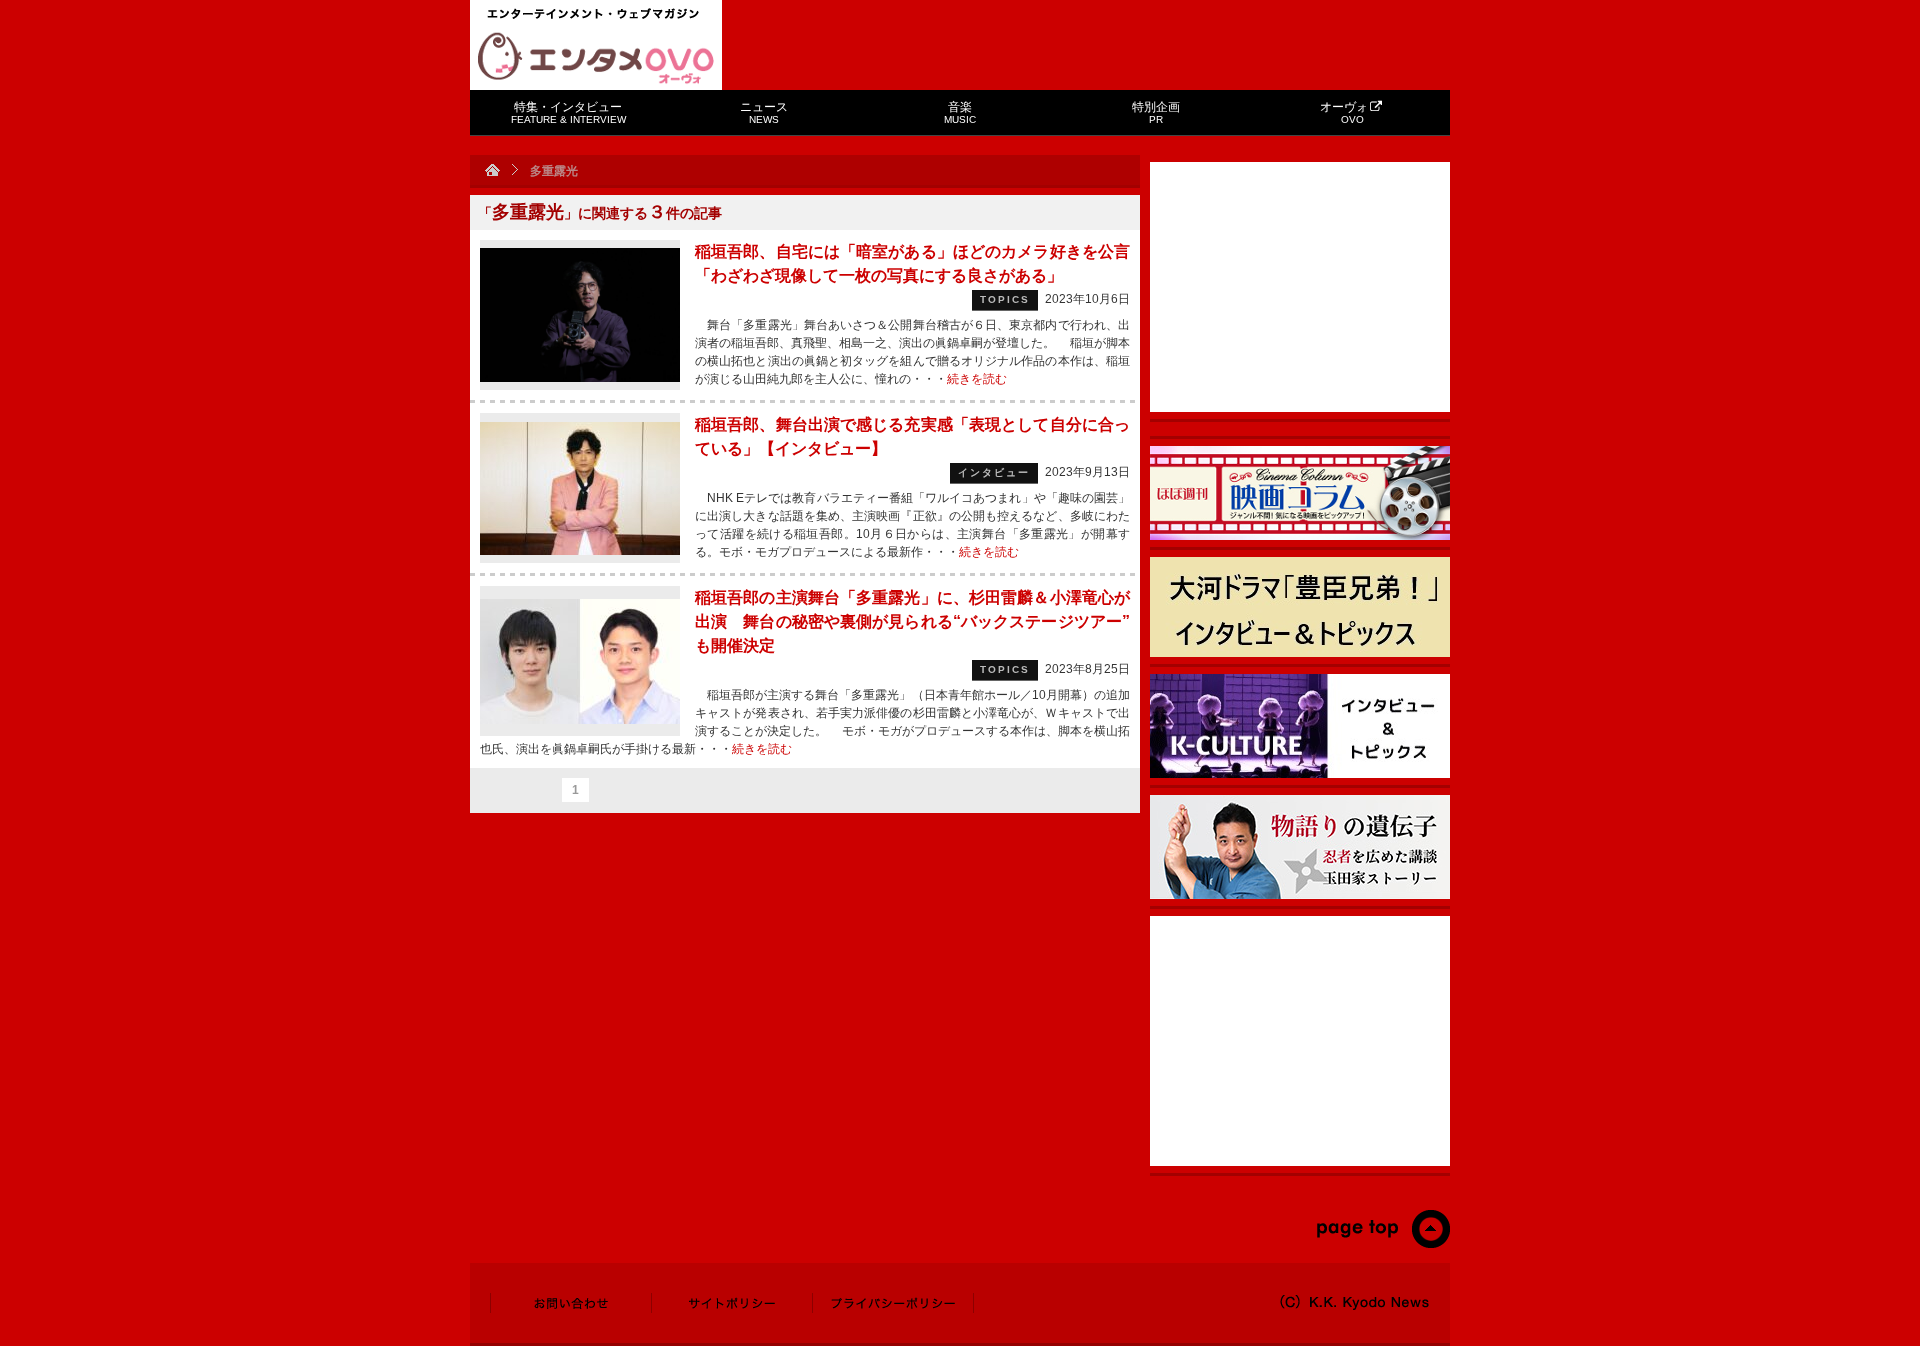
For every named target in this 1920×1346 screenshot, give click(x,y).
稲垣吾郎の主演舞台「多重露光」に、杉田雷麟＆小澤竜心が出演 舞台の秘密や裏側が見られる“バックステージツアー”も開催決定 (912, 621)
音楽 (960, 112)
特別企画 (1156, 112)
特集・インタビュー (568, 112)
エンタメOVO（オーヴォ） (596, 58)
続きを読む (977, 379)
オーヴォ (1344, 112)
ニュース (764, 112)
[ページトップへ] (1382, 1244)
